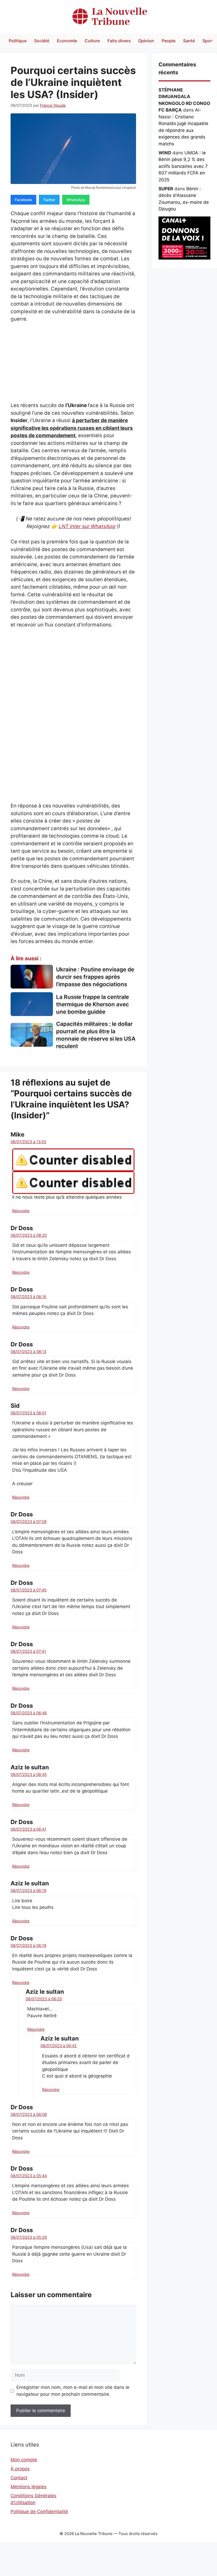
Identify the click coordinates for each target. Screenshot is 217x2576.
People (169, 41)
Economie (67, 41)
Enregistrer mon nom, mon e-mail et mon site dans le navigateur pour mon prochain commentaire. (73, 2391)
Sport (208, 41)
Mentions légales (29, 2487)
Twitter (49, 200)
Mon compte (24, 2460)
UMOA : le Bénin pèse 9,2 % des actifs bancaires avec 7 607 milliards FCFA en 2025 (183, 166)
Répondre (21, 1211)
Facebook (23, 200)
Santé (189, 41)
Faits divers (119, 41)
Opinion (146, 41)
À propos (20, 2469)
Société (42, 41)
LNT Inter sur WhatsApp (87, 526)
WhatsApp (76, 200)
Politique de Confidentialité (39, 2512)
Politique (18, 41)
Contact (19, 2478)
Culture (92, 41)
